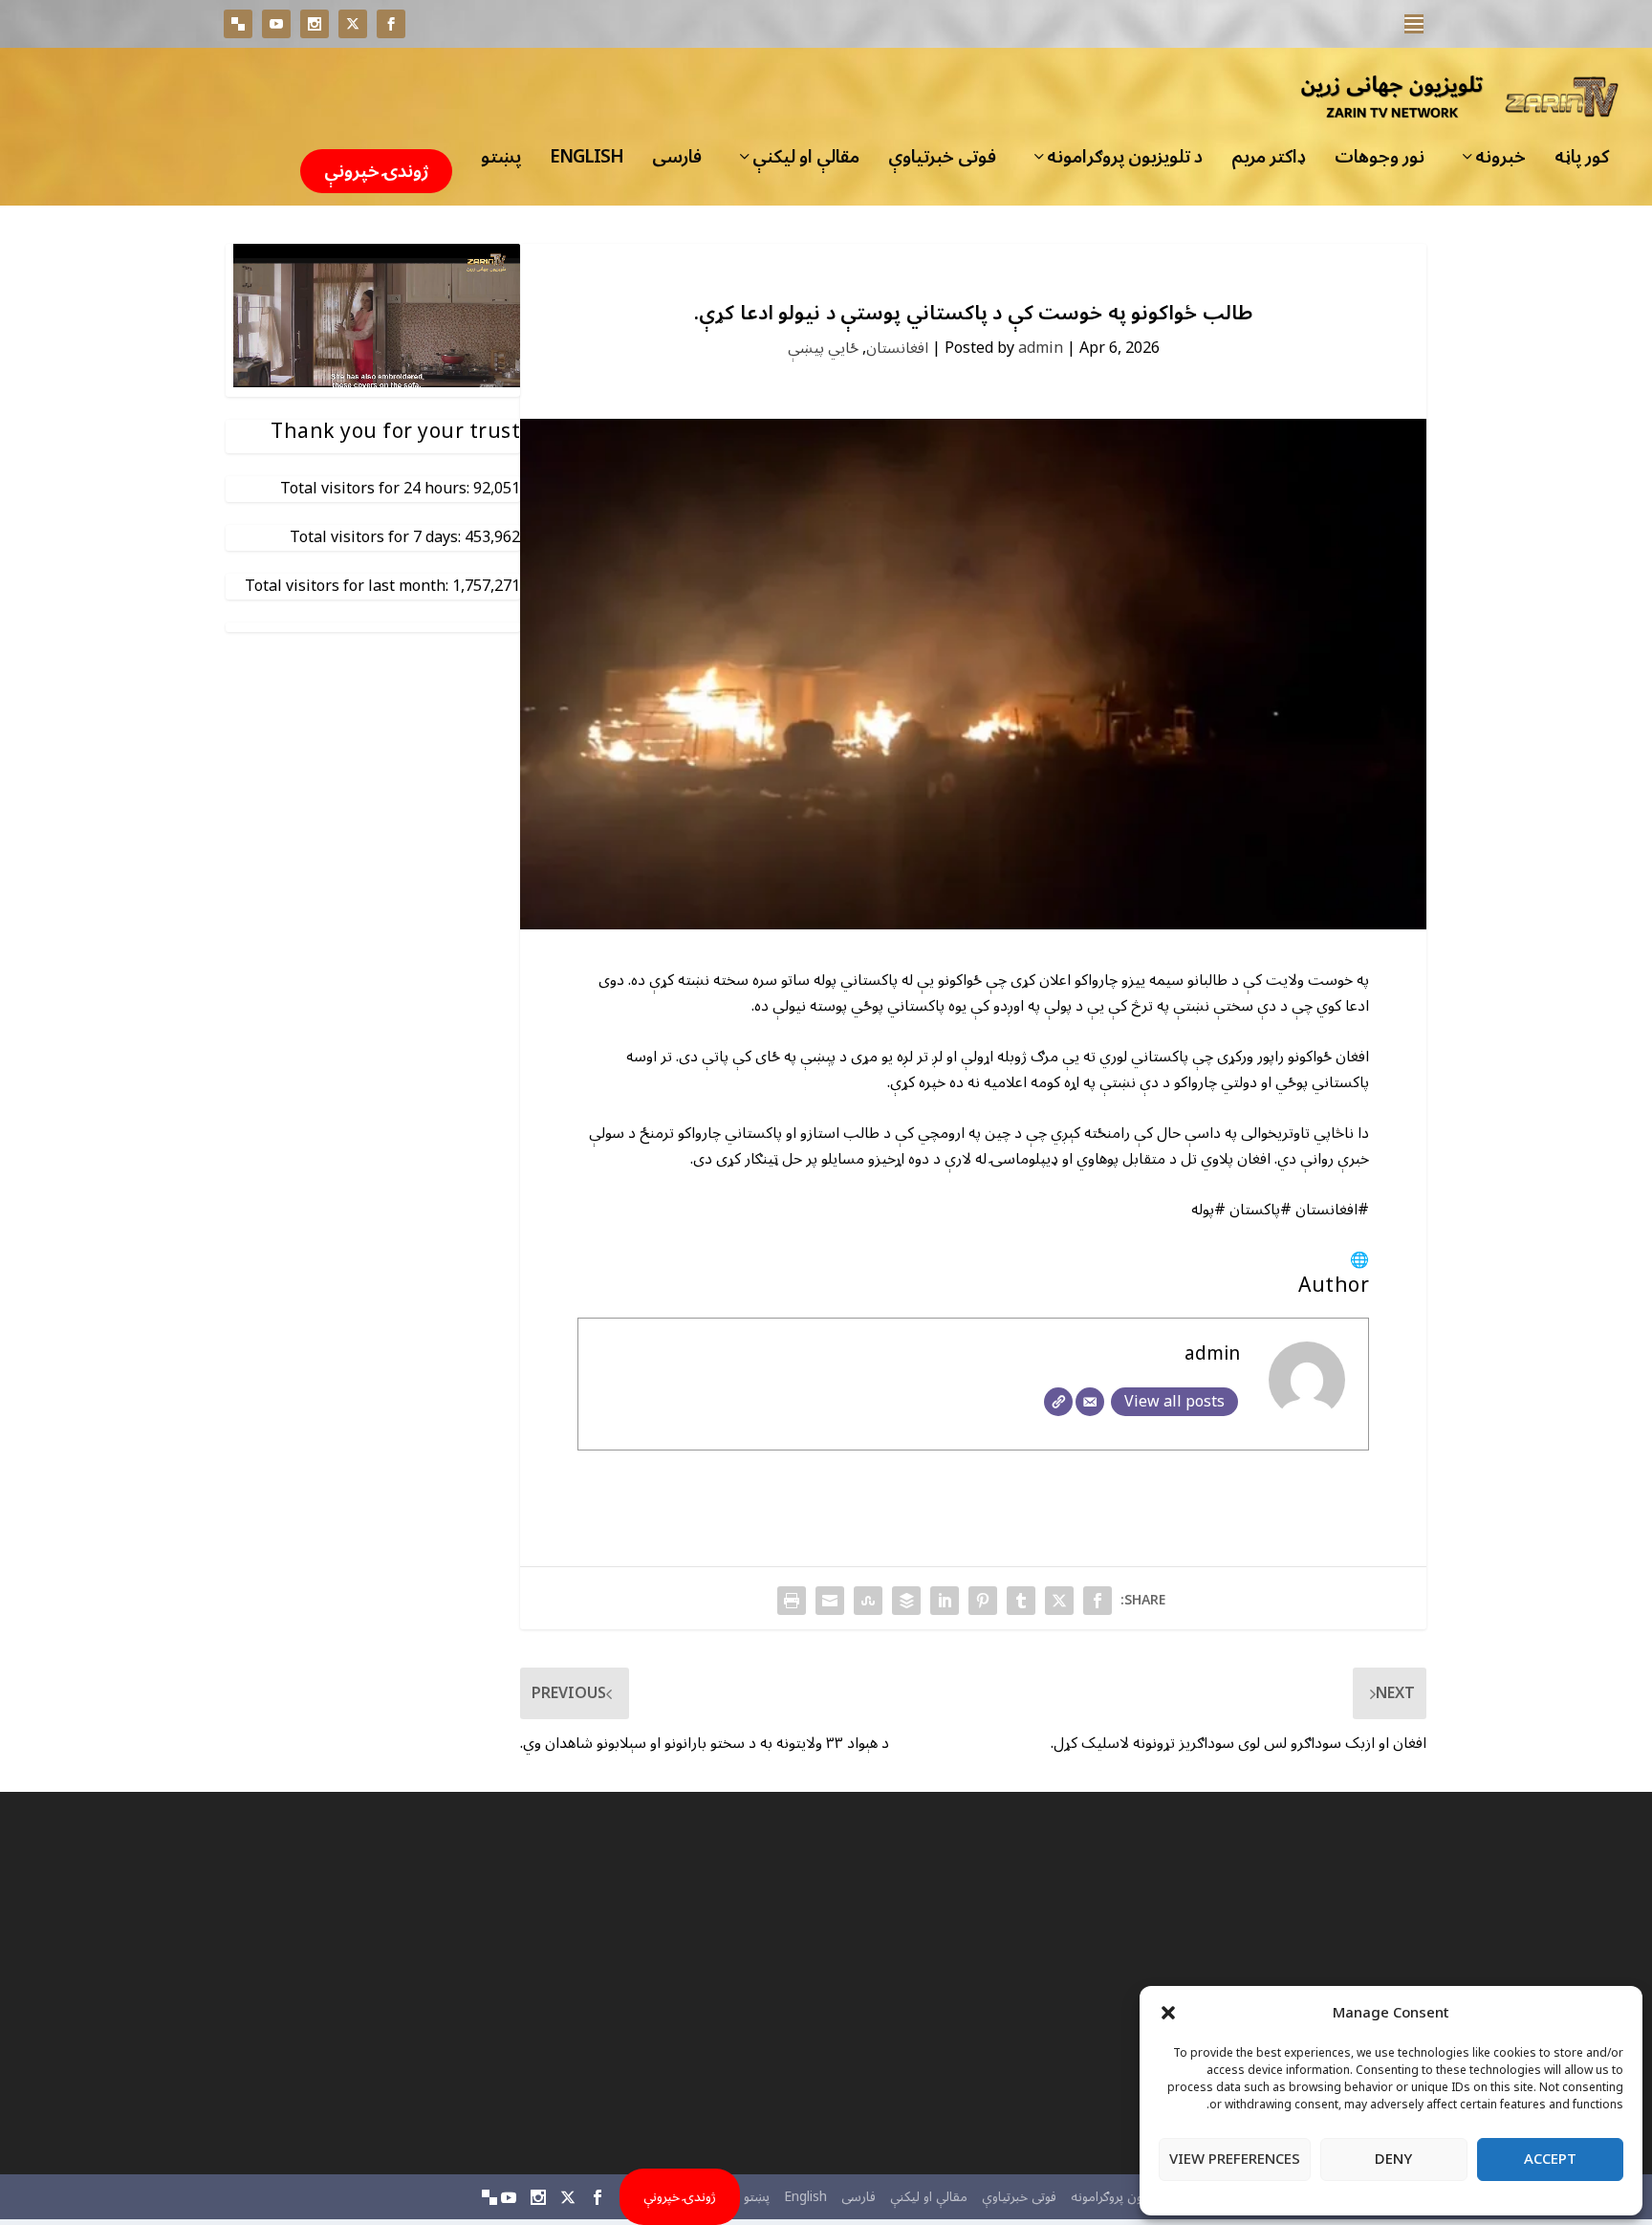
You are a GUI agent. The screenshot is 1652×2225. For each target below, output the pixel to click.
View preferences (1235, 2159)
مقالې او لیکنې (806, 163)
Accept (1550, 2159)
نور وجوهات (1380, 163)
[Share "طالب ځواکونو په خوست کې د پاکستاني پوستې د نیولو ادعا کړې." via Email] (830, 1601)
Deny (1393, 2159)
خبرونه (1500, 163)
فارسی (677, 163)
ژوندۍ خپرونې (376, 171)
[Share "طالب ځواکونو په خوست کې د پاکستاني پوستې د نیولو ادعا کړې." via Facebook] (1098, 1601)
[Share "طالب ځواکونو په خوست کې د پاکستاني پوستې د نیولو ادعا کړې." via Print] (792, 1601)
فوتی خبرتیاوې (942, 163)
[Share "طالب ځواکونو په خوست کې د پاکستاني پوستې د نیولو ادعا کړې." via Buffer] (906, 1601)
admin (1041, 348)
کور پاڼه (1582, 163)
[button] (1168, 2013)
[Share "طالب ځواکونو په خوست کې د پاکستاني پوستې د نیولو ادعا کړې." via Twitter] (1059, 1601)
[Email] (1090, 1402)
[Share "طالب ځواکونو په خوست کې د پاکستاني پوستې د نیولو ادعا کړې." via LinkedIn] (945, 1601)
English (587, 163)
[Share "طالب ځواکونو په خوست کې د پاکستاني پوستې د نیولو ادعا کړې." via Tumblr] (1021, 1601)
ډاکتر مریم (1269, 163)
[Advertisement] (1241, 1983)
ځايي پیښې (823, 348)
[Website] (1058, 1402)
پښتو (501, 163)
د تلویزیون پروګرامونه (1125, 163)
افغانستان (897, 348)
